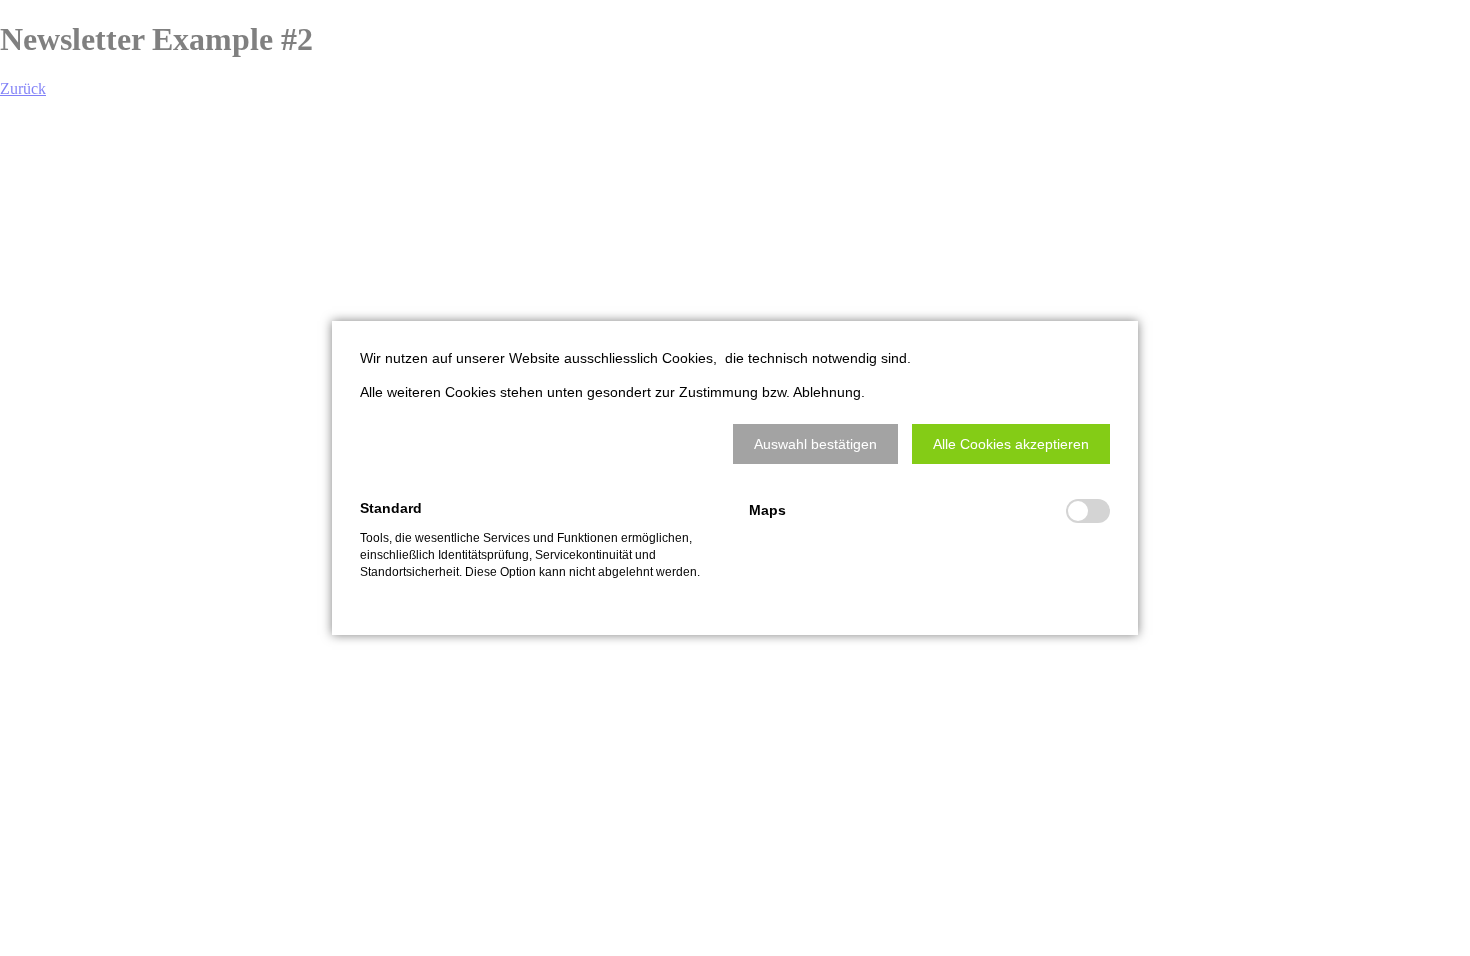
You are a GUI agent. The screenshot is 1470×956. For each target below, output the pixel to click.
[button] (815, 444)
